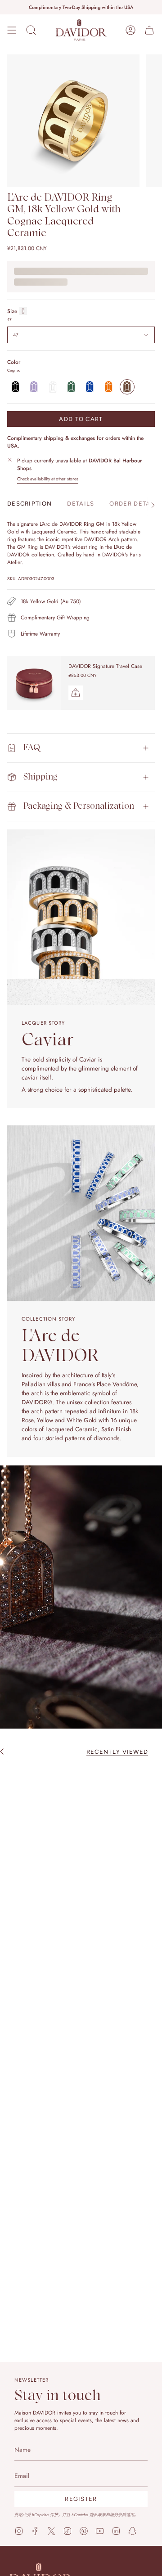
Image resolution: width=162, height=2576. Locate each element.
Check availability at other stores (48, 479)
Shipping (40, 777)
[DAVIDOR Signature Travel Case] (34, 683)
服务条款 (118, 2515)
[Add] (76, 693)
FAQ (32, 748)
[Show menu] (12, 30)
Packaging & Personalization (79, 806)
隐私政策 (98, 2515)
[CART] (149, 30)
